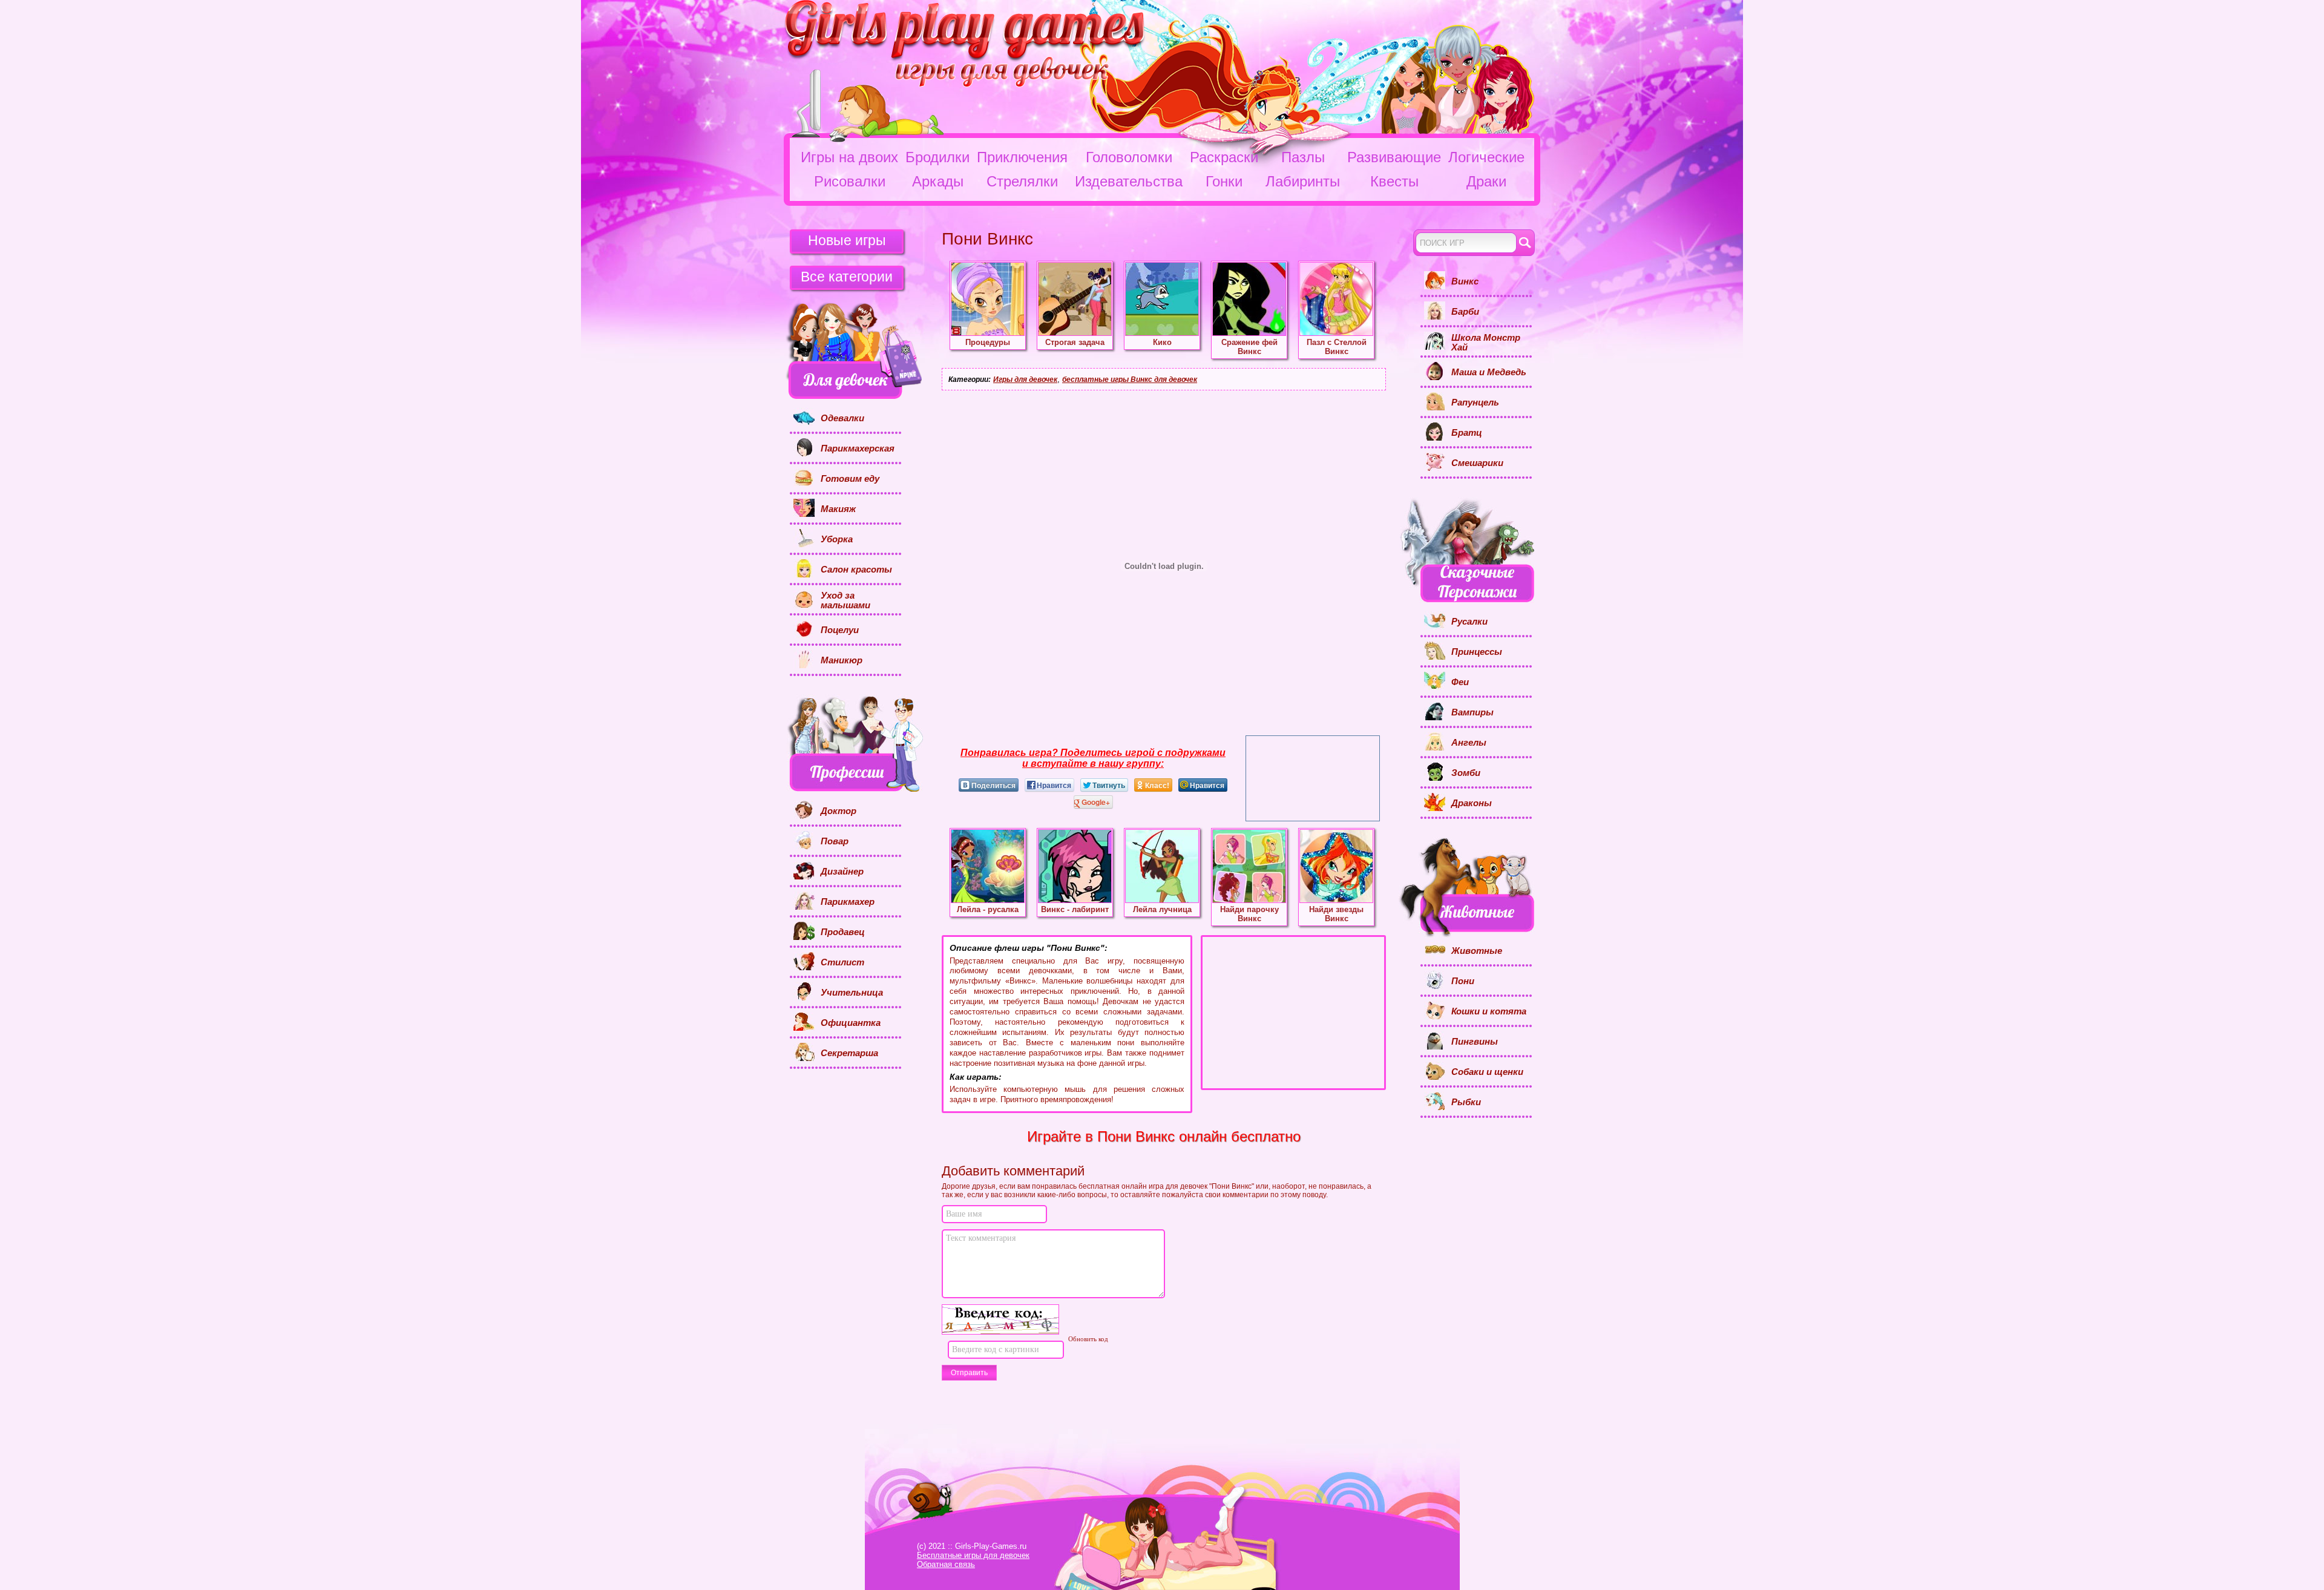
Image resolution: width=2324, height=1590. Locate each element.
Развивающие (1394, 157)
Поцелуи (840, 630)
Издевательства (1129, 181)
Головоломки (1129, 157)
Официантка (851, 1023)
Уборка (837, 539)
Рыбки (1466, 1102)
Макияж (838, 509)
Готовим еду (850, 479)
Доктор (839, 811)
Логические (1486, 157)
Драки (1486, 181)
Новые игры (847, 240)
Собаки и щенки (1487, 1072)
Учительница (852, 993)
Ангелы (1469, 743)
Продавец (843, 932)
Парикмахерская (858, 448)
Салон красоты (856, 570)
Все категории (847, 277)
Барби (1465, 312)
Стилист (842, 962)
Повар (835, 841)
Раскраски (1224, 157)
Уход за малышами (845, 601)
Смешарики (1477, 463)
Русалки (1469, 622)
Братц (1467, 433)
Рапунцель (1475, 402)
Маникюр (842, 660)
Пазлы (1303, 157)
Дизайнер (842, 872)
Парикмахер (848, 902)
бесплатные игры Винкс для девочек (1130, 379)
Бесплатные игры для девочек (973, 1555)
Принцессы (1477, 652)
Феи (1460, 682)
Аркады (938, 181)
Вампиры (1472, 712)
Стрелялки (1022, 181)
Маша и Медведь (1489, 372)
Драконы (1472, 803)
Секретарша (849, 1053)
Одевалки (842, 418)
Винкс (1465, 281)
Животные (1477, 951)
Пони (1463, 981)
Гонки (1224, 181)
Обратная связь (946, 1564)
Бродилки (937, 157)
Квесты (1394, 181)
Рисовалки (850, 181)
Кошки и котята (1489, 1011)
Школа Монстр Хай (1486, 343)
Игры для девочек (1025, 379)
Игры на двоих (849, 157)
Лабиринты (1303, 181)
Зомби (1466, 773)
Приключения (1022, 157)
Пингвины (1475, 1042)
